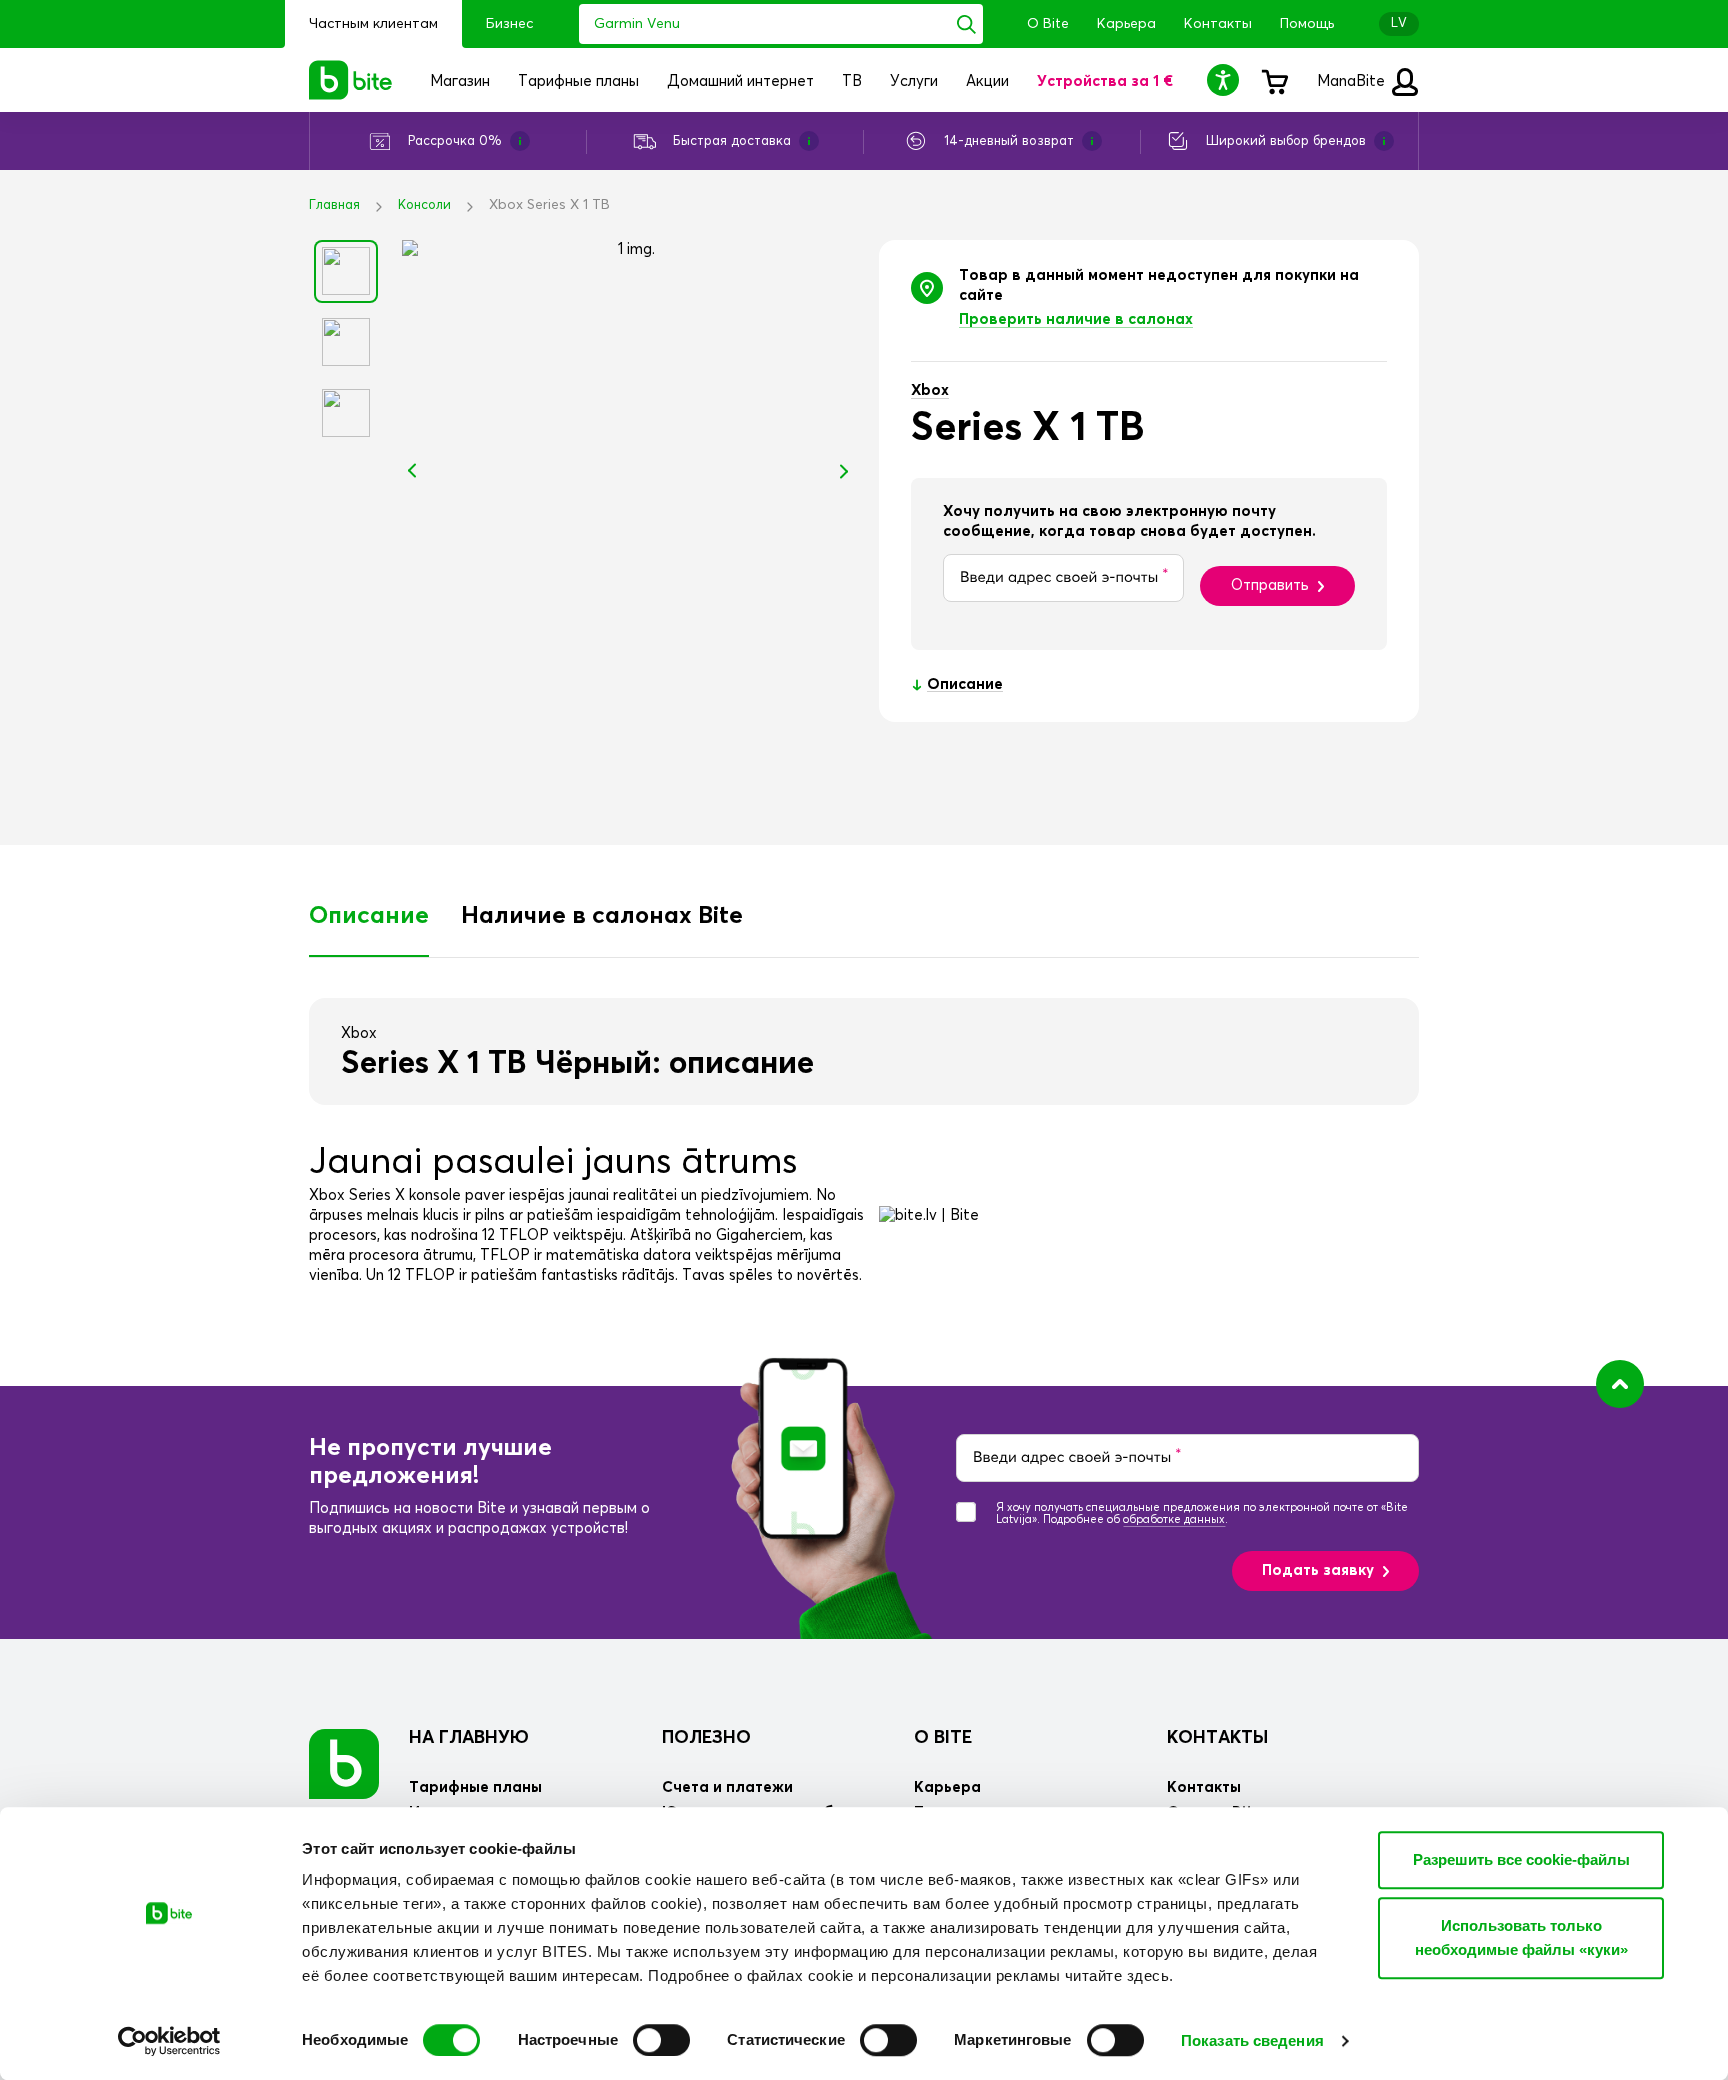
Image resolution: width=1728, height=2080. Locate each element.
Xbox (930, 390)
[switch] (661, 2040)
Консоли (424, 205)
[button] (1226, 79)
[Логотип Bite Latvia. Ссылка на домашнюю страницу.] (351, 80)
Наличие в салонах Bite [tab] (602, 916)
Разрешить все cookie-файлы (1521, 1859)
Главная (334, 205)
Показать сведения (1252, 2040)
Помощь (1307, 24)
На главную (469, 1738)
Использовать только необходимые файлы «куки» (1521, 1937)
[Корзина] (1274, 80)
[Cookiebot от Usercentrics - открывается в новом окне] (169, 2041)
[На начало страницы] (1620, 1384)
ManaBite (1353, 81)
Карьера (1126, 24)
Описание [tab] (369, 916)
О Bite (1048, 24)
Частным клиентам (373, 24)
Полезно (706, 1738)
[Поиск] (966, 24)
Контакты (1218, 24)
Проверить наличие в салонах (1076, 319)
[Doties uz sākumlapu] (344, 1763)
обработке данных (1174, 1519)
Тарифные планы (475, 1787)
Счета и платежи (727, 1787)
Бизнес (509, 24)
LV (1399, 23)
